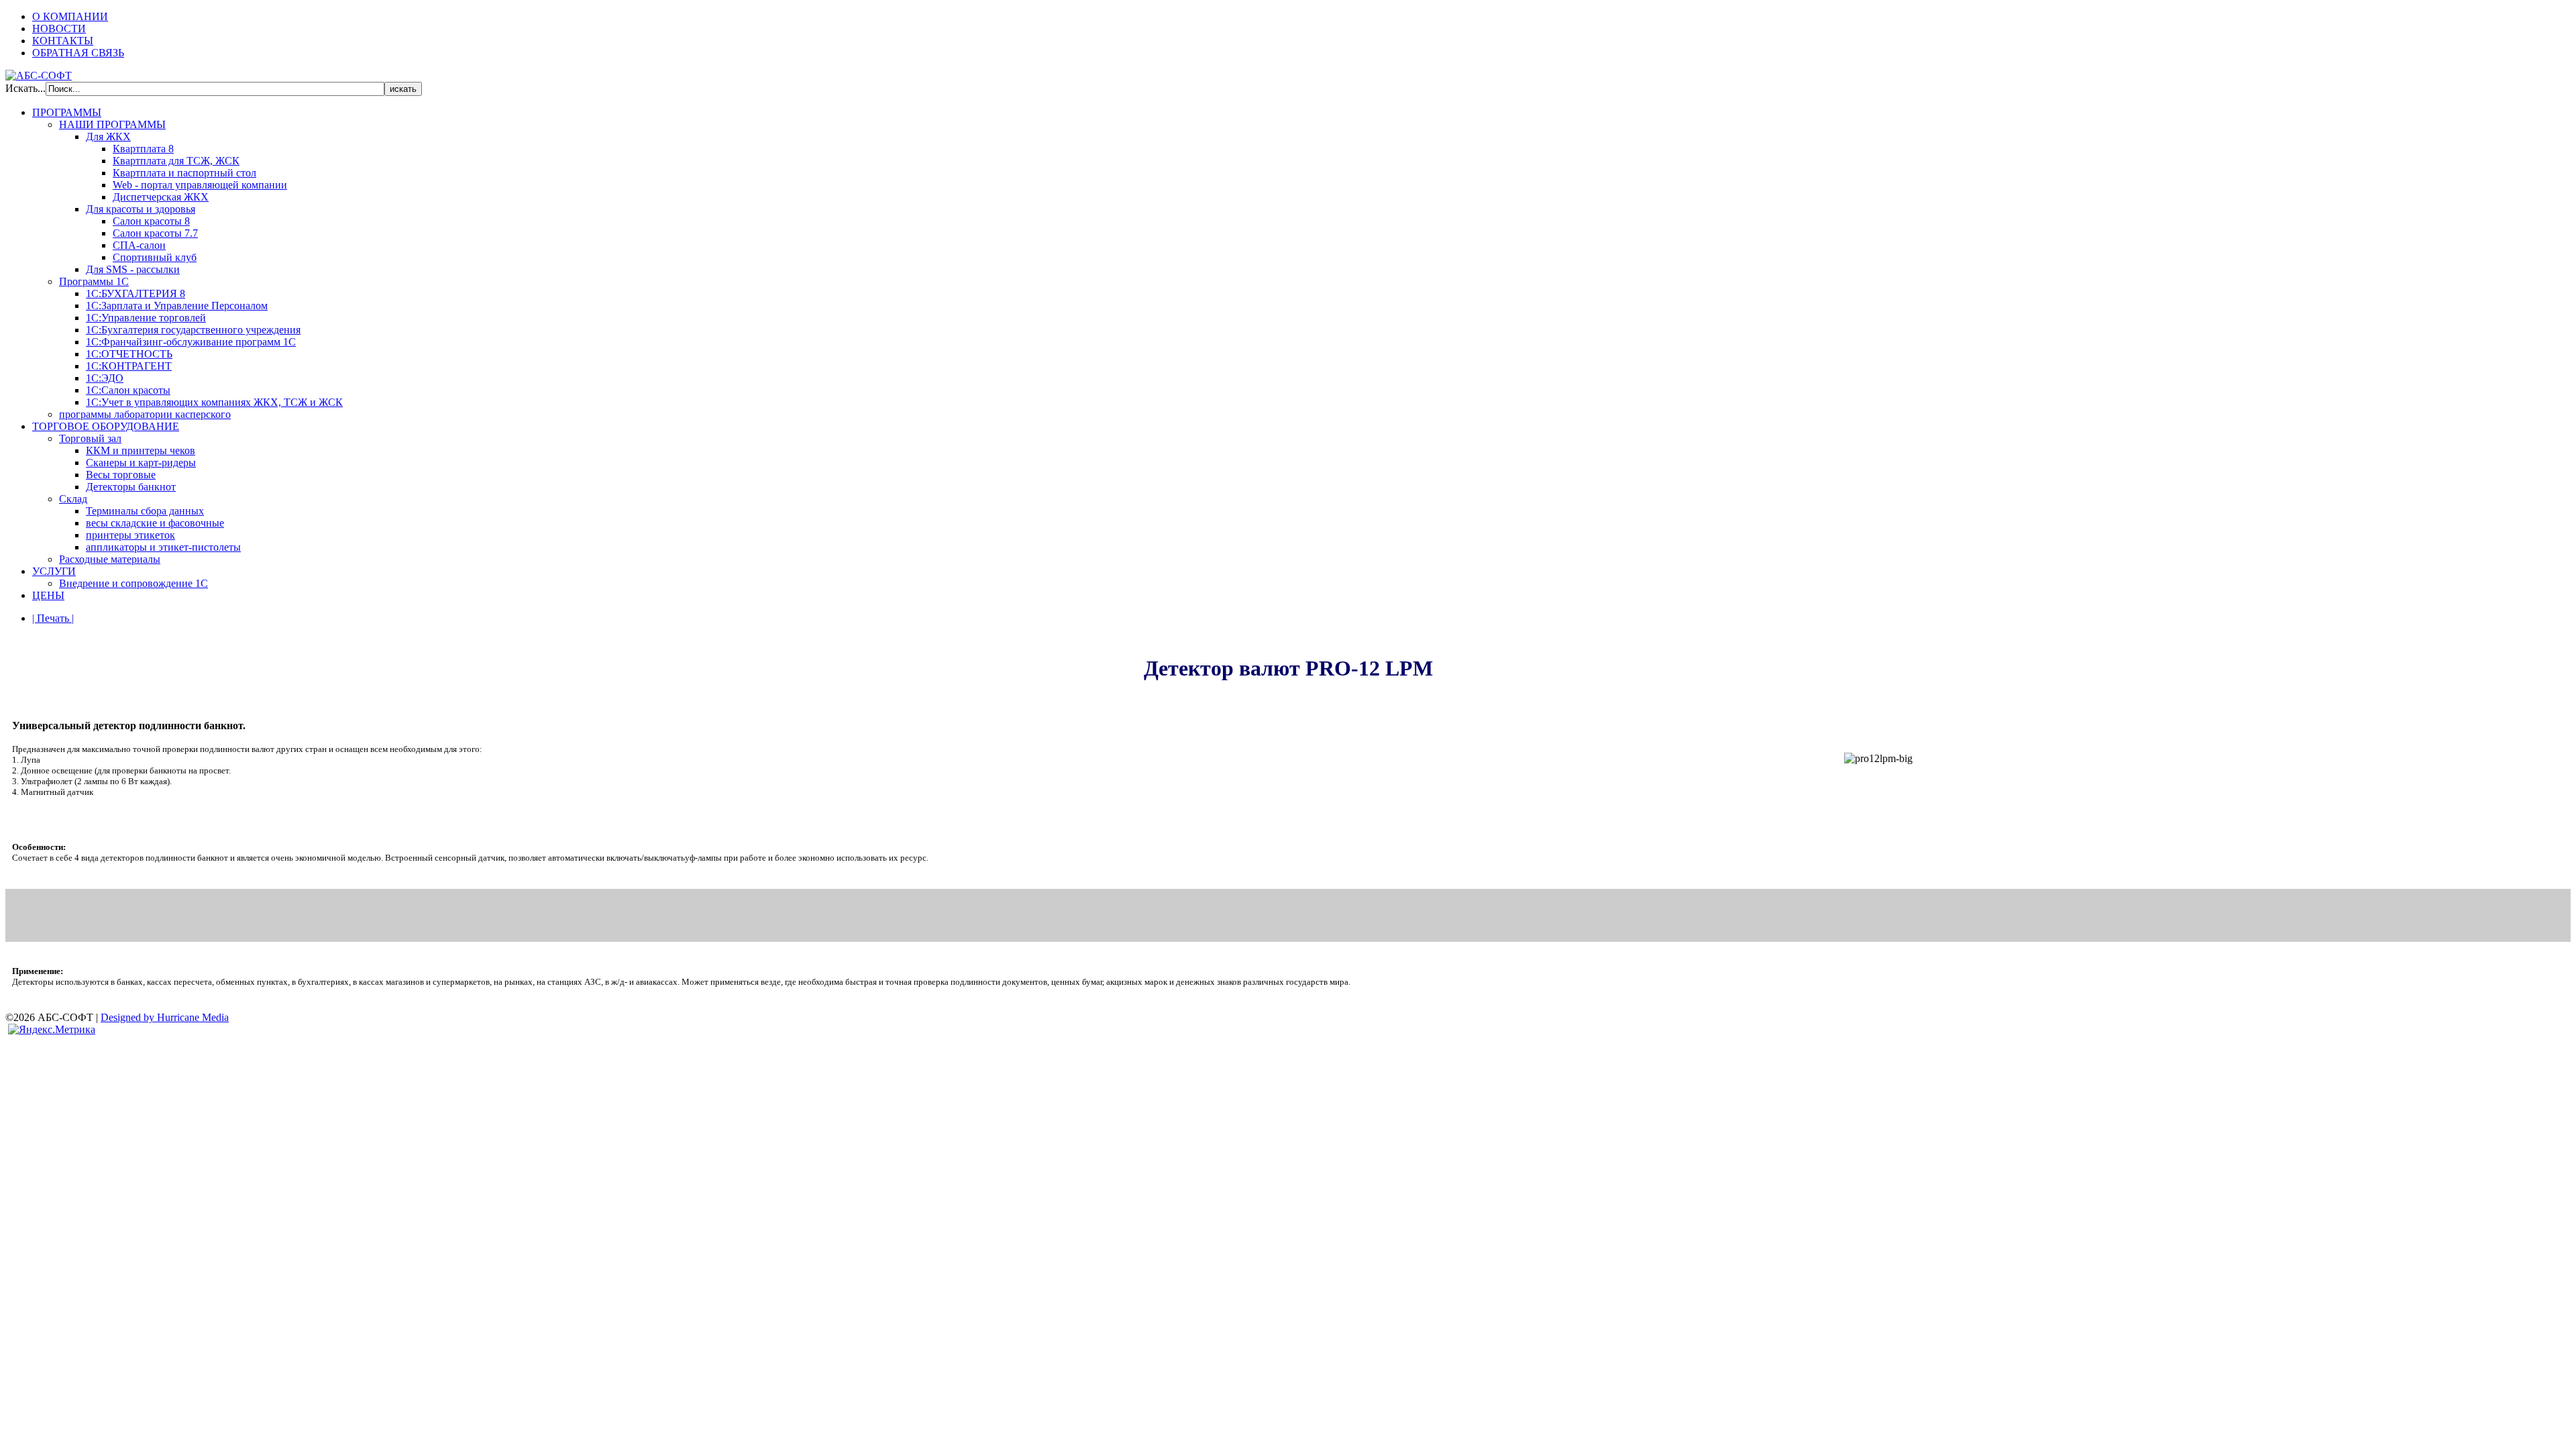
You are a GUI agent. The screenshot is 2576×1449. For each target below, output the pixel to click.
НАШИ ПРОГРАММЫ (112, 124)
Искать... (25, 88)
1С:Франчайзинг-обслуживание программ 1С (191, 342)
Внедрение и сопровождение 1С (133, 583)
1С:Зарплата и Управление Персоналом (177, 306)
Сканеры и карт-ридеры (141, 463)
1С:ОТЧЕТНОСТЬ (129, 354)
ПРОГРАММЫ (67, 112)
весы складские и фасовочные (155, 523)
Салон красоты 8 (151, 221)
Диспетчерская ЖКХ (161, 197)
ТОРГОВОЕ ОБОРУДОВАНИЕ (106, 426)
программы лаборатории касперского (145, 414)
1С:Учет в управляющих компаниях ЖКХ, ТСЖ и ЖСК (214, 402)
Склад (73, 499)
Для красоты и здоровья (141, 209)
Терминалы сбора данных (145, 511)
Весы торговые (121, 475)
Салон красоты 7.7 (155, 233)
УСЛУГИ (54, 571)
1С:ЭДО (105, 378)
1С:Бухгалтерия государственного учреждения (193, 330)
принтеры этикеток (130, 535)
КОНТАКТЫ (63, 41)
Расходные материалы (110, 559)
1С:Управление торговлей (146, 318)
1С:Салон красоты (128, 390)
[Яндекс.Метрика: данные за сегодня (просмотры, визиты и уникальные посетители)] (52, 1030)
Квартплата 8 (143, 149)
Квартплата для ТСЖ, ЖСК (176, 161)
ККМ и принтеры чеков (141, 450)
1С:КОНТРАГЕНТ (129, 366)
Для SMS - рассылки (133, 269)
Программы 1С (94, 281)
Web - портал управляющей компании (200, 185)
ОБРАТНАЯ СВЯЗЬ (78, 53)
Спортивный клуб (155, 257)
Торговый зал (90, 438)
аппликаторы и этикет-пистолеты (163, 547)
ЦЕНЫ (48, 595)
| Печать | (53, 618)
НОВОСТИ (59, 29)
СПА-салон (139, 245)
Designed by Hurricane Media (165, 1017)
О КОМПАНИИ (70, 16)
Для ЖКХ (108, 137)
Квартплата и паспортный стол (184, 173)
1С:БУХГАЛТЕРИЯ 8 (136, 293)
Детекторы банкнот (131, 487)
